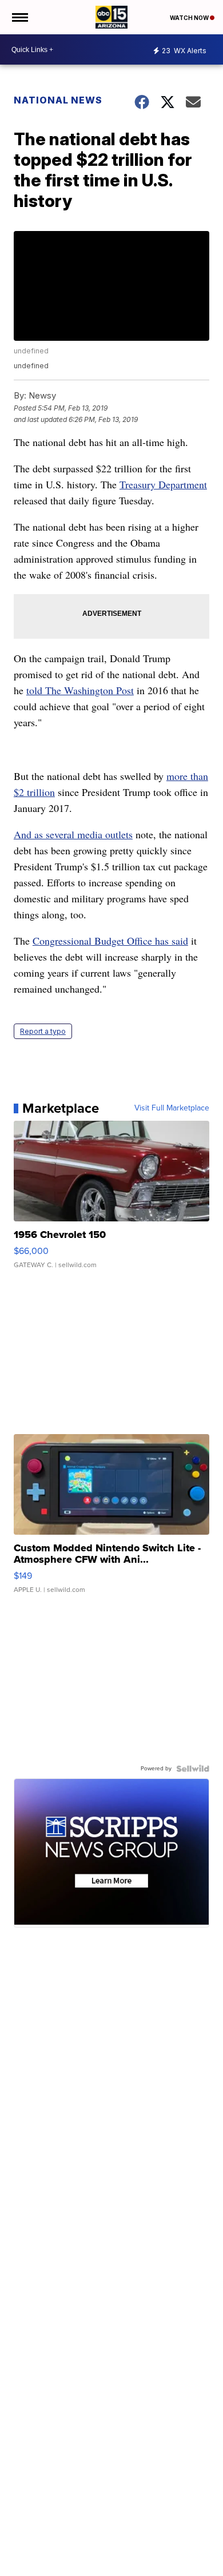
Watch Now (190, 18)
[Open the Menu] (19, 17)
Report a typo (43, 1031)
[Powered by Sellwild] (193, 1769)
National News (58, 100)
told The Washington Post (80, 690)
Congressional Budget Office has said (110, 941)
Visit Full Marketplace (172, 1108)
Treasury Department (163, 484)
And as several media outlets (73, 834)
